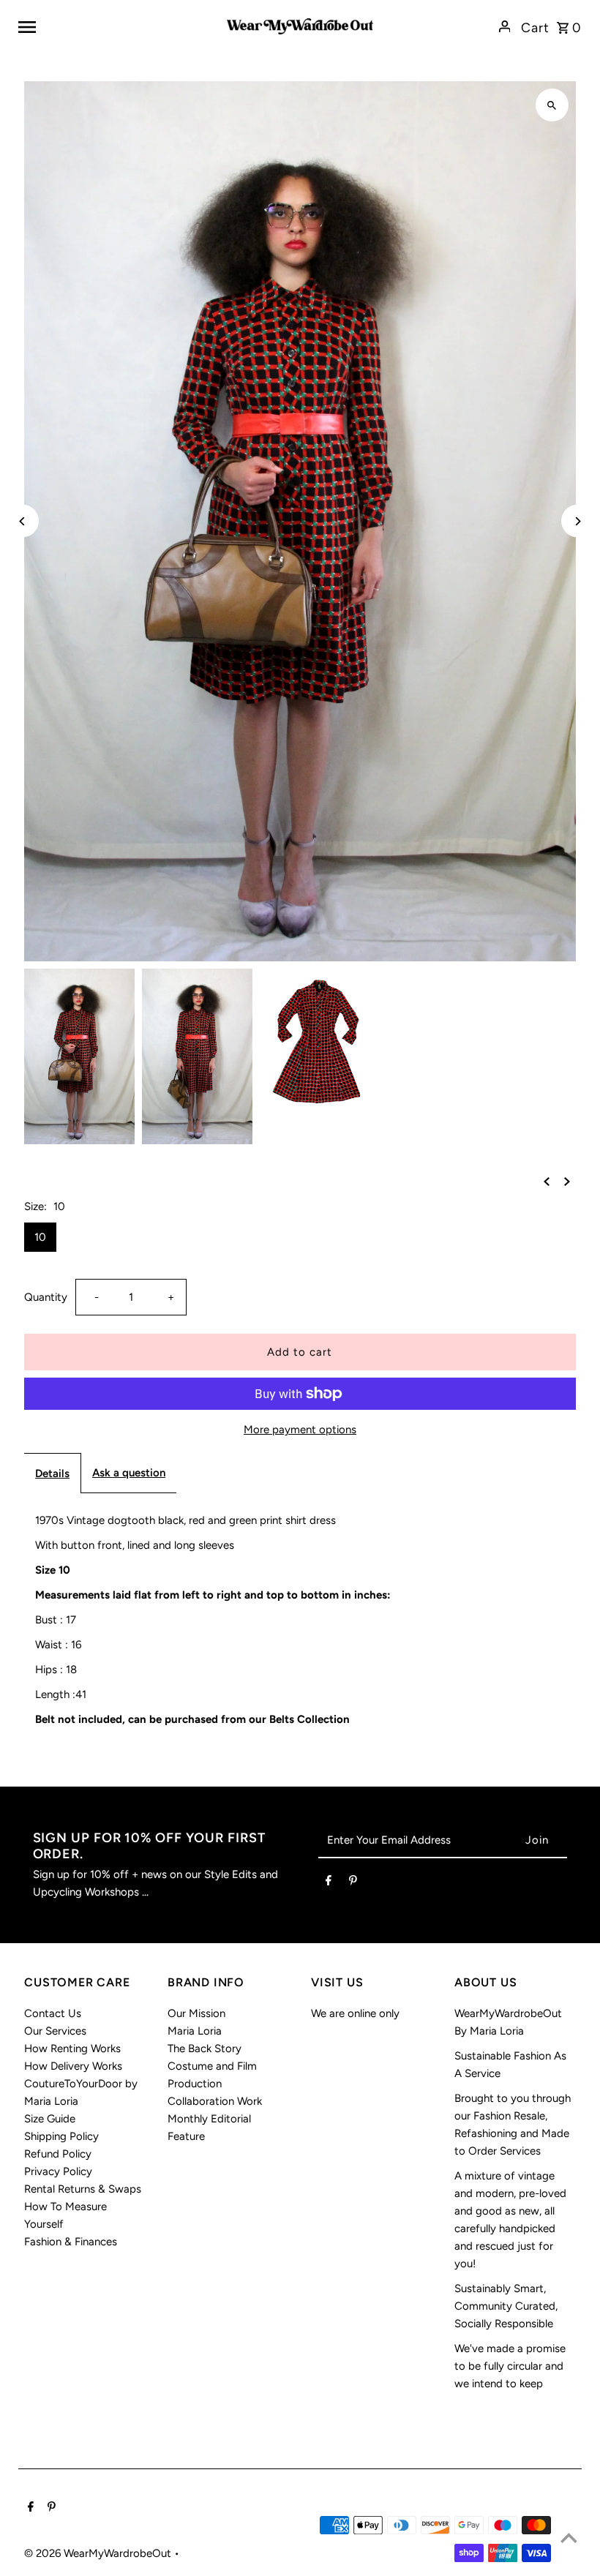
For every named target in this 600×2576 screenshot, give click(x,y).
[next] (567, 1180)
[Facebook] (329, 1883)
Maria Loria (195, 2031)
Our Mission (196, 2013)
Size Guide (50, 2119)
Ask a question (129, 1473)
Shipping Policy (61, 2136)
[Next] (578, 521)
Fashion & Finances (71, 2242)
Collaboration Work (215, 2101)
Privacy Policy (58, 2171)
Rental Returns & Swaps (83, 2189)
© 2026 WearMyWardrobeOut (99, 2553)
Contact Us (53, 2013)
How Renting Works (72, 2049)
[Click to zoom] (552, 105)
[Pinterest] (353, 1883)
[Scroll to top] (569, 2538)
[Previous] (22, 521)
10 (40, 1237)
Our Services (55, 2031)
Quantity (46, 1297)
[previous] (547, 1180)
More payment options (300, 1430)
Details (52, 1473)
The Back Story (205, 2049)
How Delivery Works (73, 2066)
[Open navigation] (117, 26)
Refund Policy (58, 2154)
